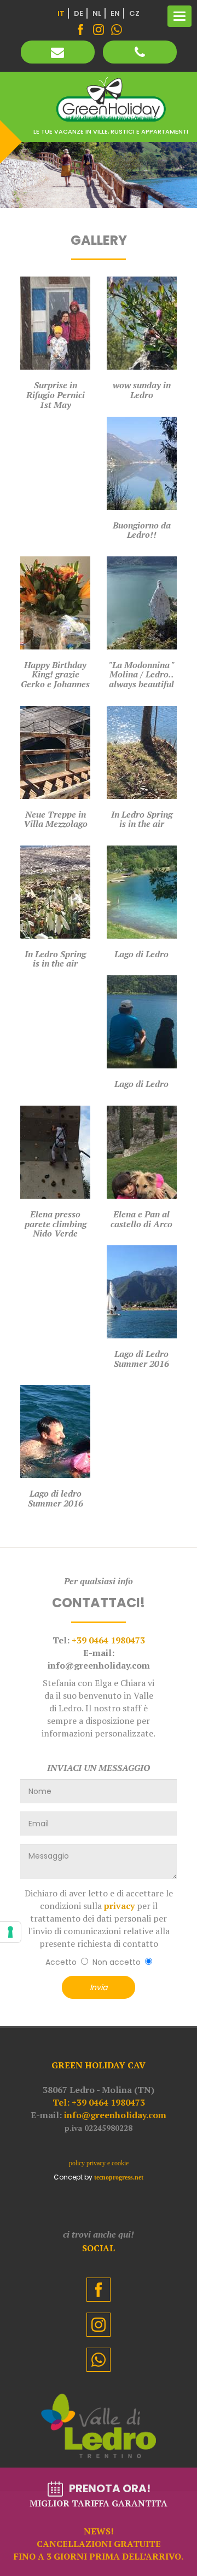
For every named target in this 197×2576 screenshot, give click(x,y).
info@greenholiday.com (115, 2115)
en (115, 13)
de (79, 13)
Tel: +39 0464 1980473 (99, 2102)
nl (97, 13)
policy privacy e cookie (99, 2163)
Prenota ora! (99, 2522)
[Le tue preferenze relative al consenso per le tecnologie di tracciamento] (10, 1932)
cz (134, 13)
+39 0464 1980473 (108, 1640)
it (61, 13)
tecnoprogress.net (119, 2177)
